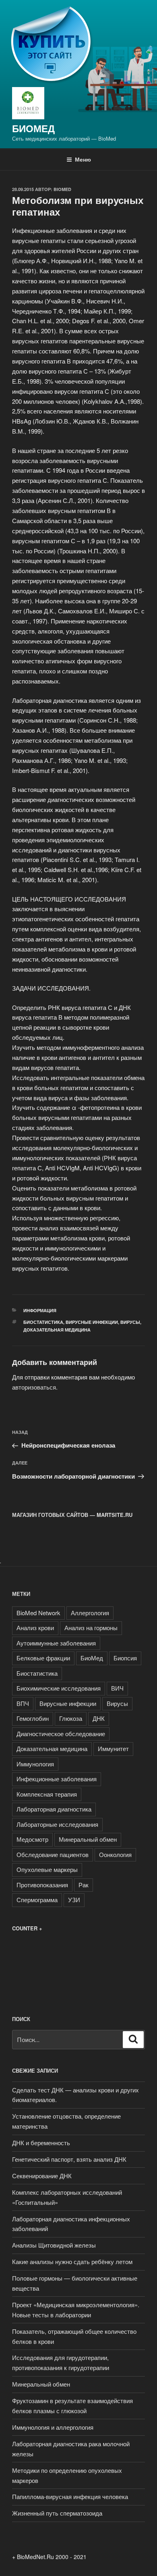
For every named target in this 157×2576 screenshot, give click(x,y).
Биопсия (125, 1658)
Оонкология (115, 1854)
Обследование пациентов (53, 1854)
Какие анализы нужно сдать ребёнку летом (72, 2261)
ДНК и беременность (41, 2143)
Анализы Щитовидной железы (54, 2245)
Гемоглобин (33, 1718)
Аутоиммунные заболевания (56, 1643)
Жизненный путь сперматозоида (57, 2513)
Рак (84, 1885)
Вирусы (130, 1322)
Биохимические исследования (59, 1688)
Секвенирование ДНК (42, 2176)
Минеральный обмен (88, 1839)
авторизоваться (34, 1387)
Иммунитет (113, 1748)
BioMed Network (38, 1613)
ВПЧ (23, 1703)
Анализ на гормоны (91, 1628)
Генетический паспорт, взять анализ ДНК (69, 2159)
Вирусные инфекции (92, 1322)
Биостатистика (43, 1322)
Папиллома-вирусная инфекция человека (70, 2496)
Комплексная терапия (47, 1794)
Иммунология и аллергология (53, 2427)
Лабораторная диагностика (54, 1809)
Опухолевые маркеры (47, 1869)
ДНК (99, 1718)
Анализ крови (35, 1628)
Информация (40, 1310)
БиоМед (33, 128)
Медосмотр (32, 1839)
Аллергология (90, 1613)
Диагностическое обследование (61, 1734)
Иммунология (35, 1764)
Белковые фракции (43, 1658)
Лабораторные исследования (57, 1824)
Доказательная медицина (57, 1330)
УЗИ (74, 1900)
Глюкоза (71, 1718)
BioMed (62, 189)
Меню (83, 159)
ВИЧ (117, 1688)
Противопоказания (42, 1885)
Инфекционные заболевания (57, 1779)
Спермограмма (37, 1900)
